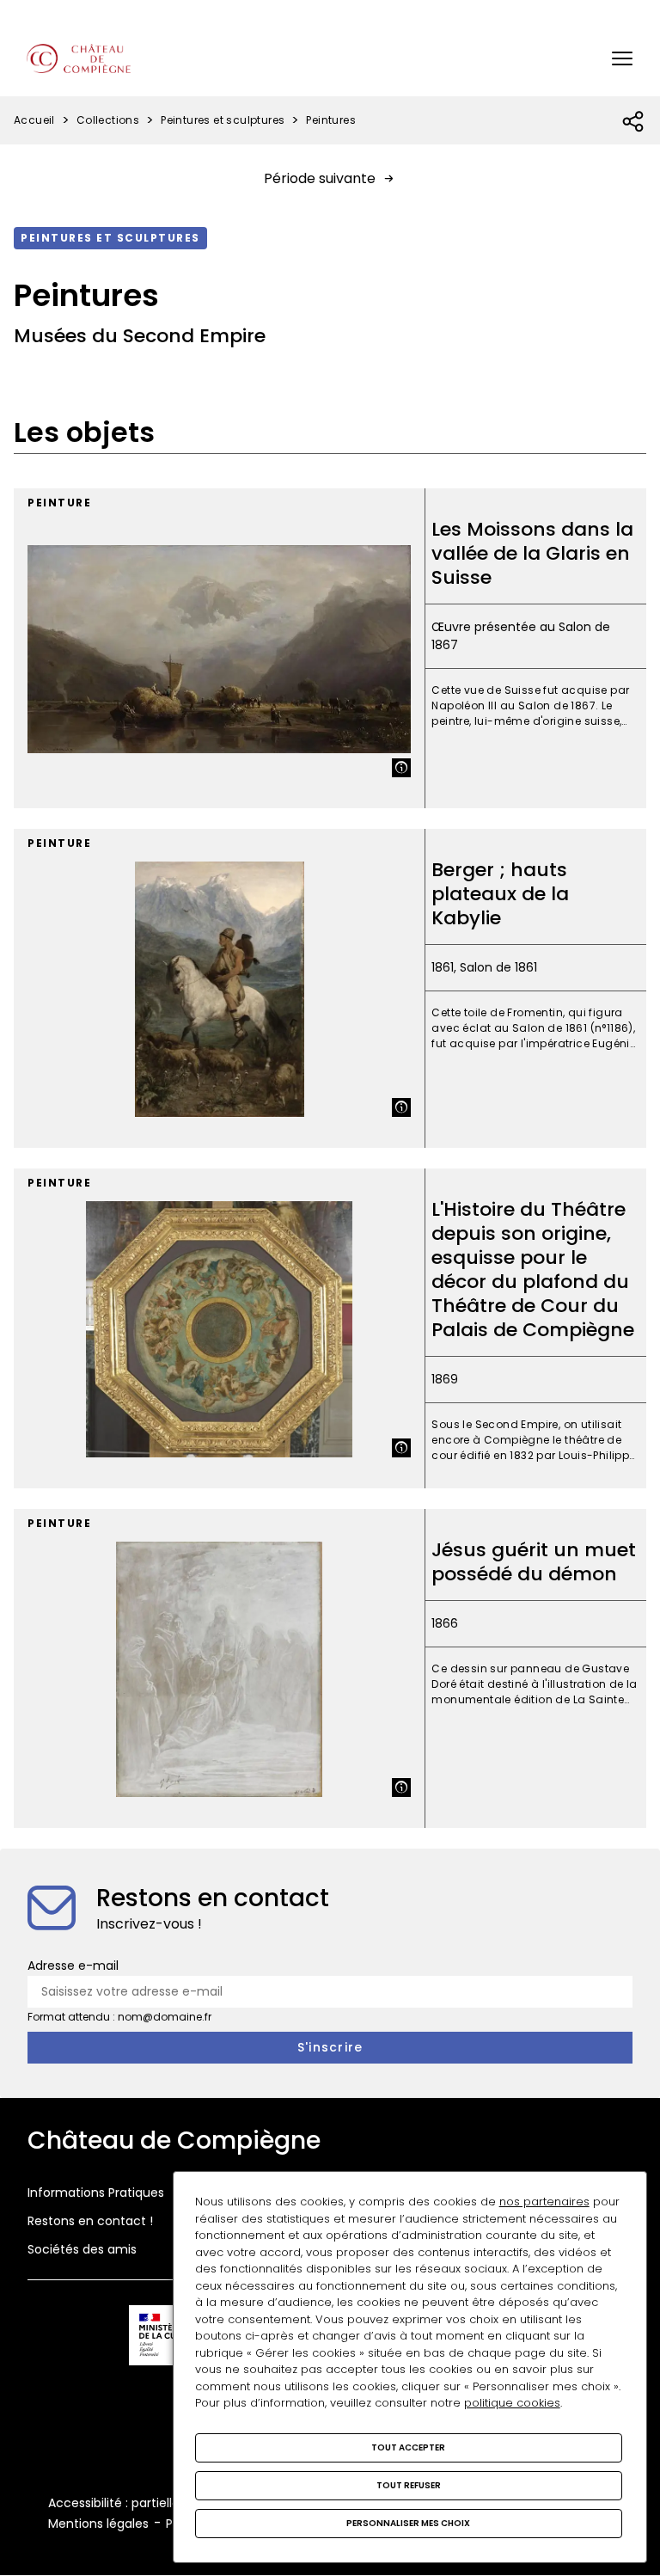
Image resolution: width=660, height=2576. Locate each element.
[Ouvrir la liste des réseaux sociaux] (634, 122)
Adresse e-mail (73, 1966)
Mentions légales (98, 2524)
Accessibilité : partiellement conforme (163, 2503)
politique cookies (512, 2403)
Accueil (34, 120)
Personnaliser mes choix (408, 2523)
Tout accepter (408, 2447)
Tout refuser (409, 2485)
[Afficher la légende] (401, 768)
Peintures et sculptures (223, 120)
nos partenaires (544, 2202)
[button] (622, 58)
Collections (108, 120)
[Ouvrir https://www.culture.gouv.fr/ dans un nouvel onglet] (168, 2338)
